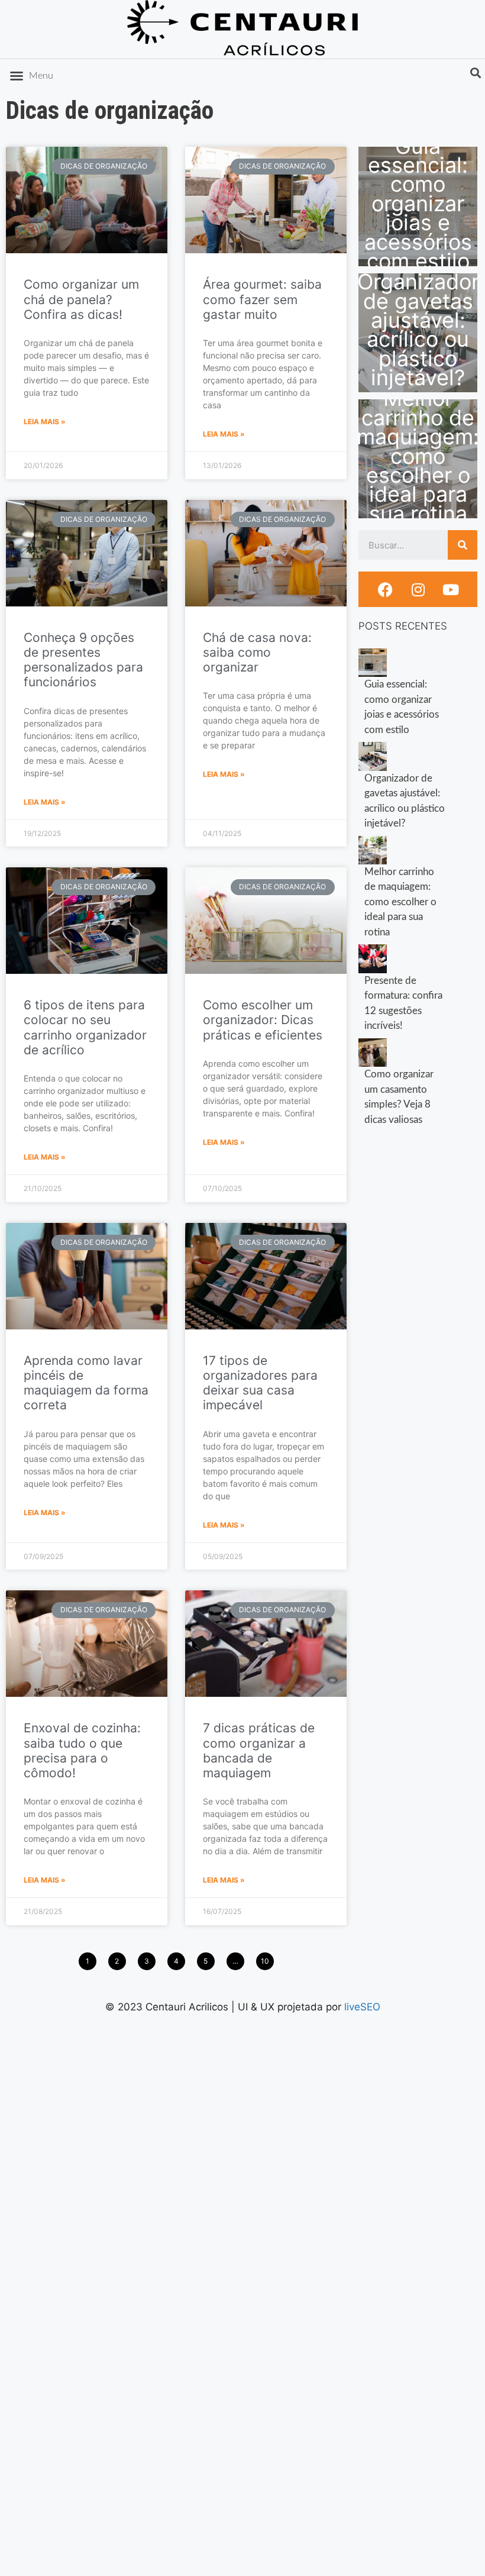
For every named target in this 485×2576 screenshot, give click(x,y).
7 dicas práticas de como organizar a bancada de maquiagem (259, 1750)
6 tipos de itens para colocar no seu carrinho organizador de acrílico (85, 1027)
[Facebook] (386, 589)
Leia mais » (45, 422)
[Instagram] (418, 589)
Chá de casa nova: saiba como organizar (257, 652)
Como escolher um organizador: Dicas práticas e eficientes (263, 1020)
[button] (31, 76)
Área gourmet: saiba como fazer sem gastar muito (262, 299)
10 (265, 1959)
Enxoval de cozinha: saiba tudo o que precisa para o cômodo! (82, 1750)
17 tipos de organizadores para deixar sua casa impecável (260, 1383)
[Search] (463, 545)
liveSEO (362, 2007)
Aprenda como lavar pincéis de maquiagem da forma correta (86, 1383)
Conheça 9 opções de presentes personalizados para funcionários (83, 660)
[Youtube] (451, 589)
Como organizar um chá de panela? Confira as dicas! (81, 299)
